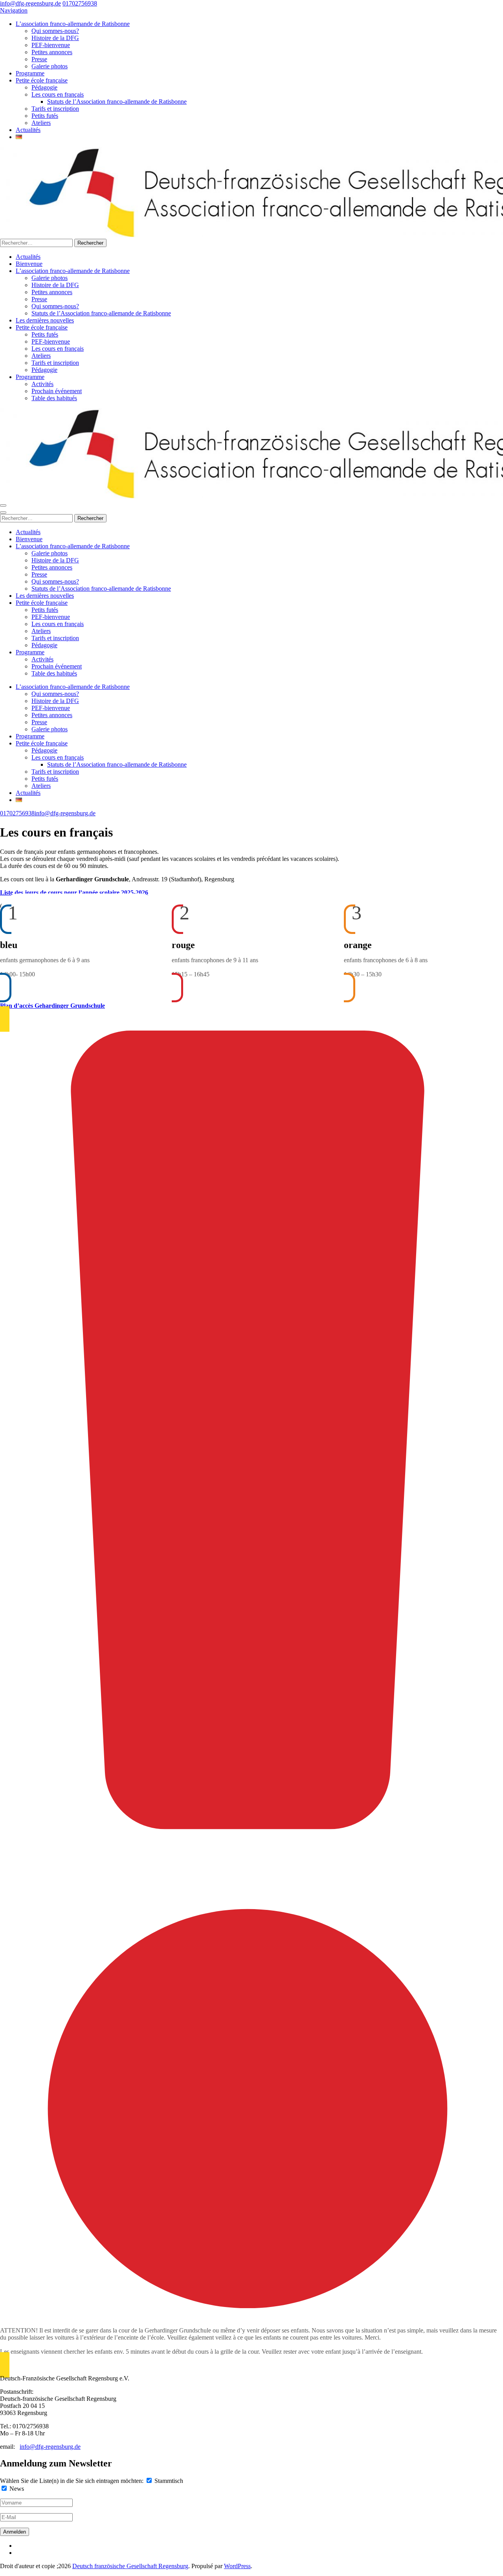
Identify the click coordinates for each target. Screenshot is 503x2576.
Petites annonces (52, 52)
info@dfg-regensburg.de (30, 3)
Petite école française (42, 80)
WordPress (237, 2566)
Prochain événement (57, 391)
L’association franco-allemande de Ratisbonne (73, 24)
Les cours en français (58, 94)
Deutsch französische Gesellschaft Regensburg (130, 2566)
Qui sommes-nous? (55, 31)
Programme (30, 73)
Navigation (14, 10)
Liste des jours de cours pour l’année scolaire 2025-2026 (74, 893)
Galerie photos (50, 66)
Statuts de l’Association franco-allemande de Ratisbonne (117, 102)
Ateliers (41, 123)
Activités (42, 384)
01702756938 (80, 3)
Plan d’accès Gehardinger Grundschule (52, 1006)
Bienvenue (29, 264)
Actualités (28, 130)
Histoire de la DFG (55, 38)
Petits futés (45, 116)
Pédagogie (44, 87)
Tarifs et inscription (55, 109)
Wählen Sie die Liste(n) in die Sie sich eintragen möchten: (72, 2481)
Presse (39, 59)
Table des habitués (54, 398)
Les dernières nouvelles (45, 320)
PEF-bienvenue (51, 45)
